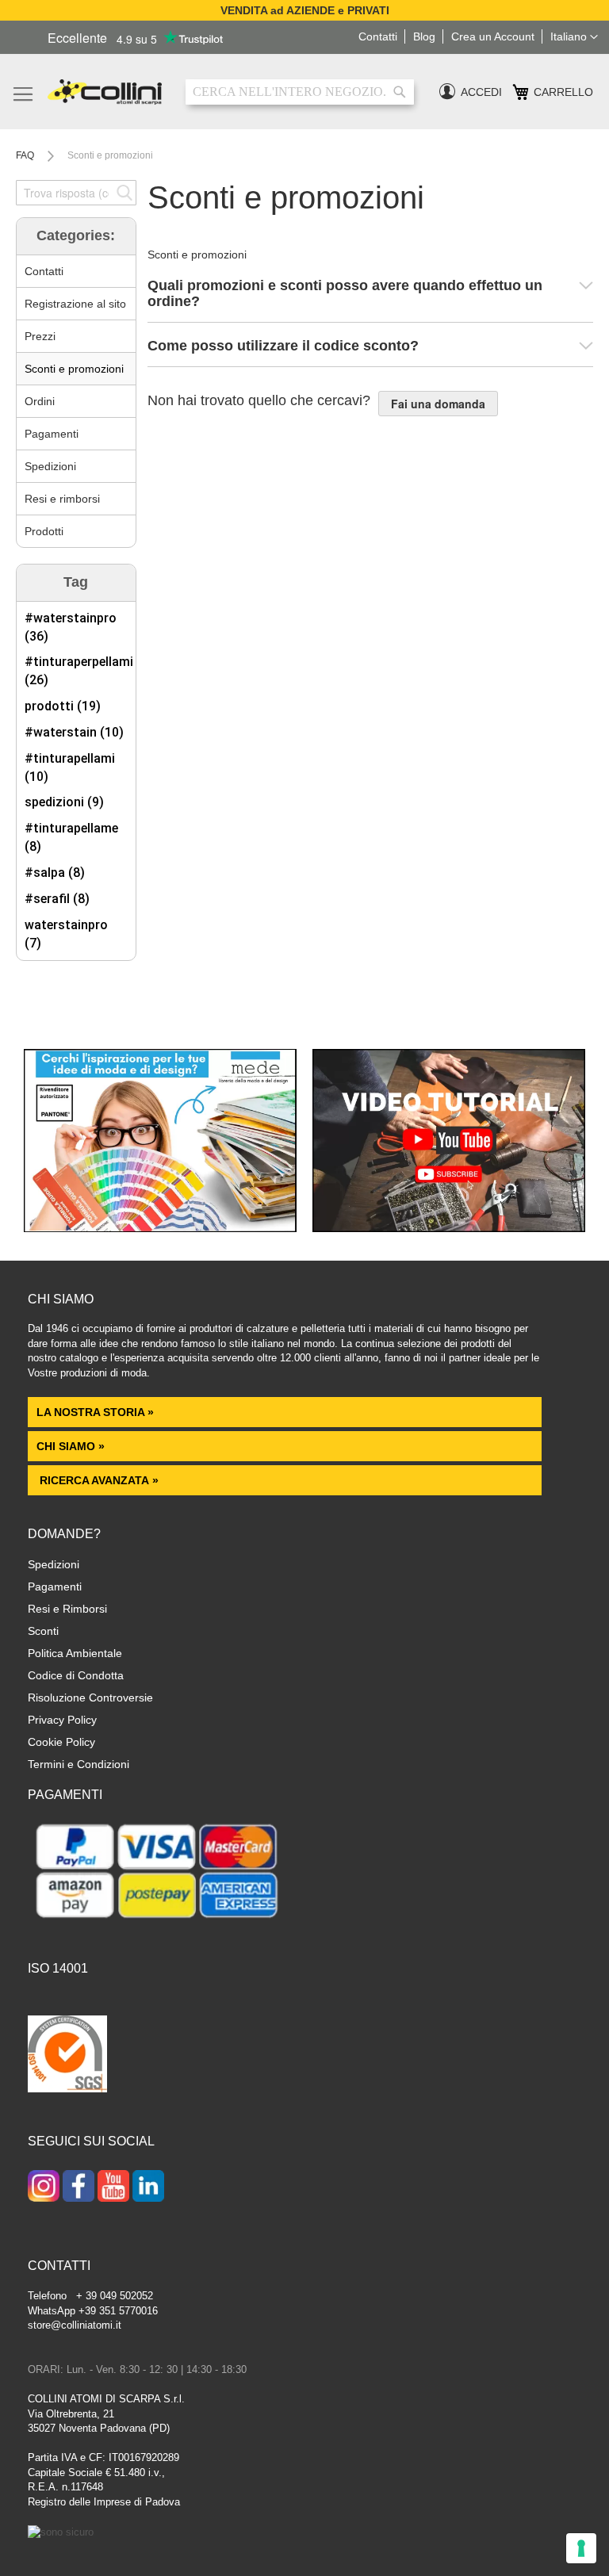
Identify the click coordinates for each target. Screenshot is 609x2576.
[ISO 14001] (67, 2056)
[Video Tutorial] (449, 1228)
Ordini (40, 401)
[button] (574, 37)
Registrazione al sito (75, 304)
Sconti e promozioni (74, 369)
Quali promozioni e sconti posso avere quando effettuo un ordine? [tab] (345, 294)
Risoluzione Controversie (90, 1698)
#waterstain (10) (74, 732)
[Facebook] (79, 2187)
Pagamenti (52, 434)
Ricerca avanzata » (98, 1480)
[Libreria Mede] (160, 1228)
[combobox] (300, 92)
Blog (424, 36)
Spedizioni (50, 466)
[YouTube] (113, 2187)
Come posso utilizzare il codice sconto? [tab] (283, 346)
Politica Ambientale (75, 1653)
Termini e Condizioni (79, 1764)
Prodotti (44, 531)
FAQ (26, 155)
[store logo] (105, 92)
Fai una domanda (438, 404)
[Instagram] (44, 2187)
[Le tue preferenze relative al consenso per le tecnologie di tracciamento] (581, 2548)
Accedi (481, 92)
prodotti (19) (63, 706)
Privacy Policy (62, 1720)
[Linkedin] (148, 2187)
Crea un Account (493, 36)
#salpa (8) (55, 873)
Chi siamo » (71, 1446)
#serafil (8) (57, 899)
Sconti (43, 1631)
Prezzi (40, 336)
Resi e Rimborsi (67, 1609)
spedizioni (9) (64, 802)
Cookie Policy (61, 1742)
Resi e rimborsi (62, 499)
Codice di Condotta (76, 1675)
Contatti (44, 271)
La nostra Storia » (95, 1412)
